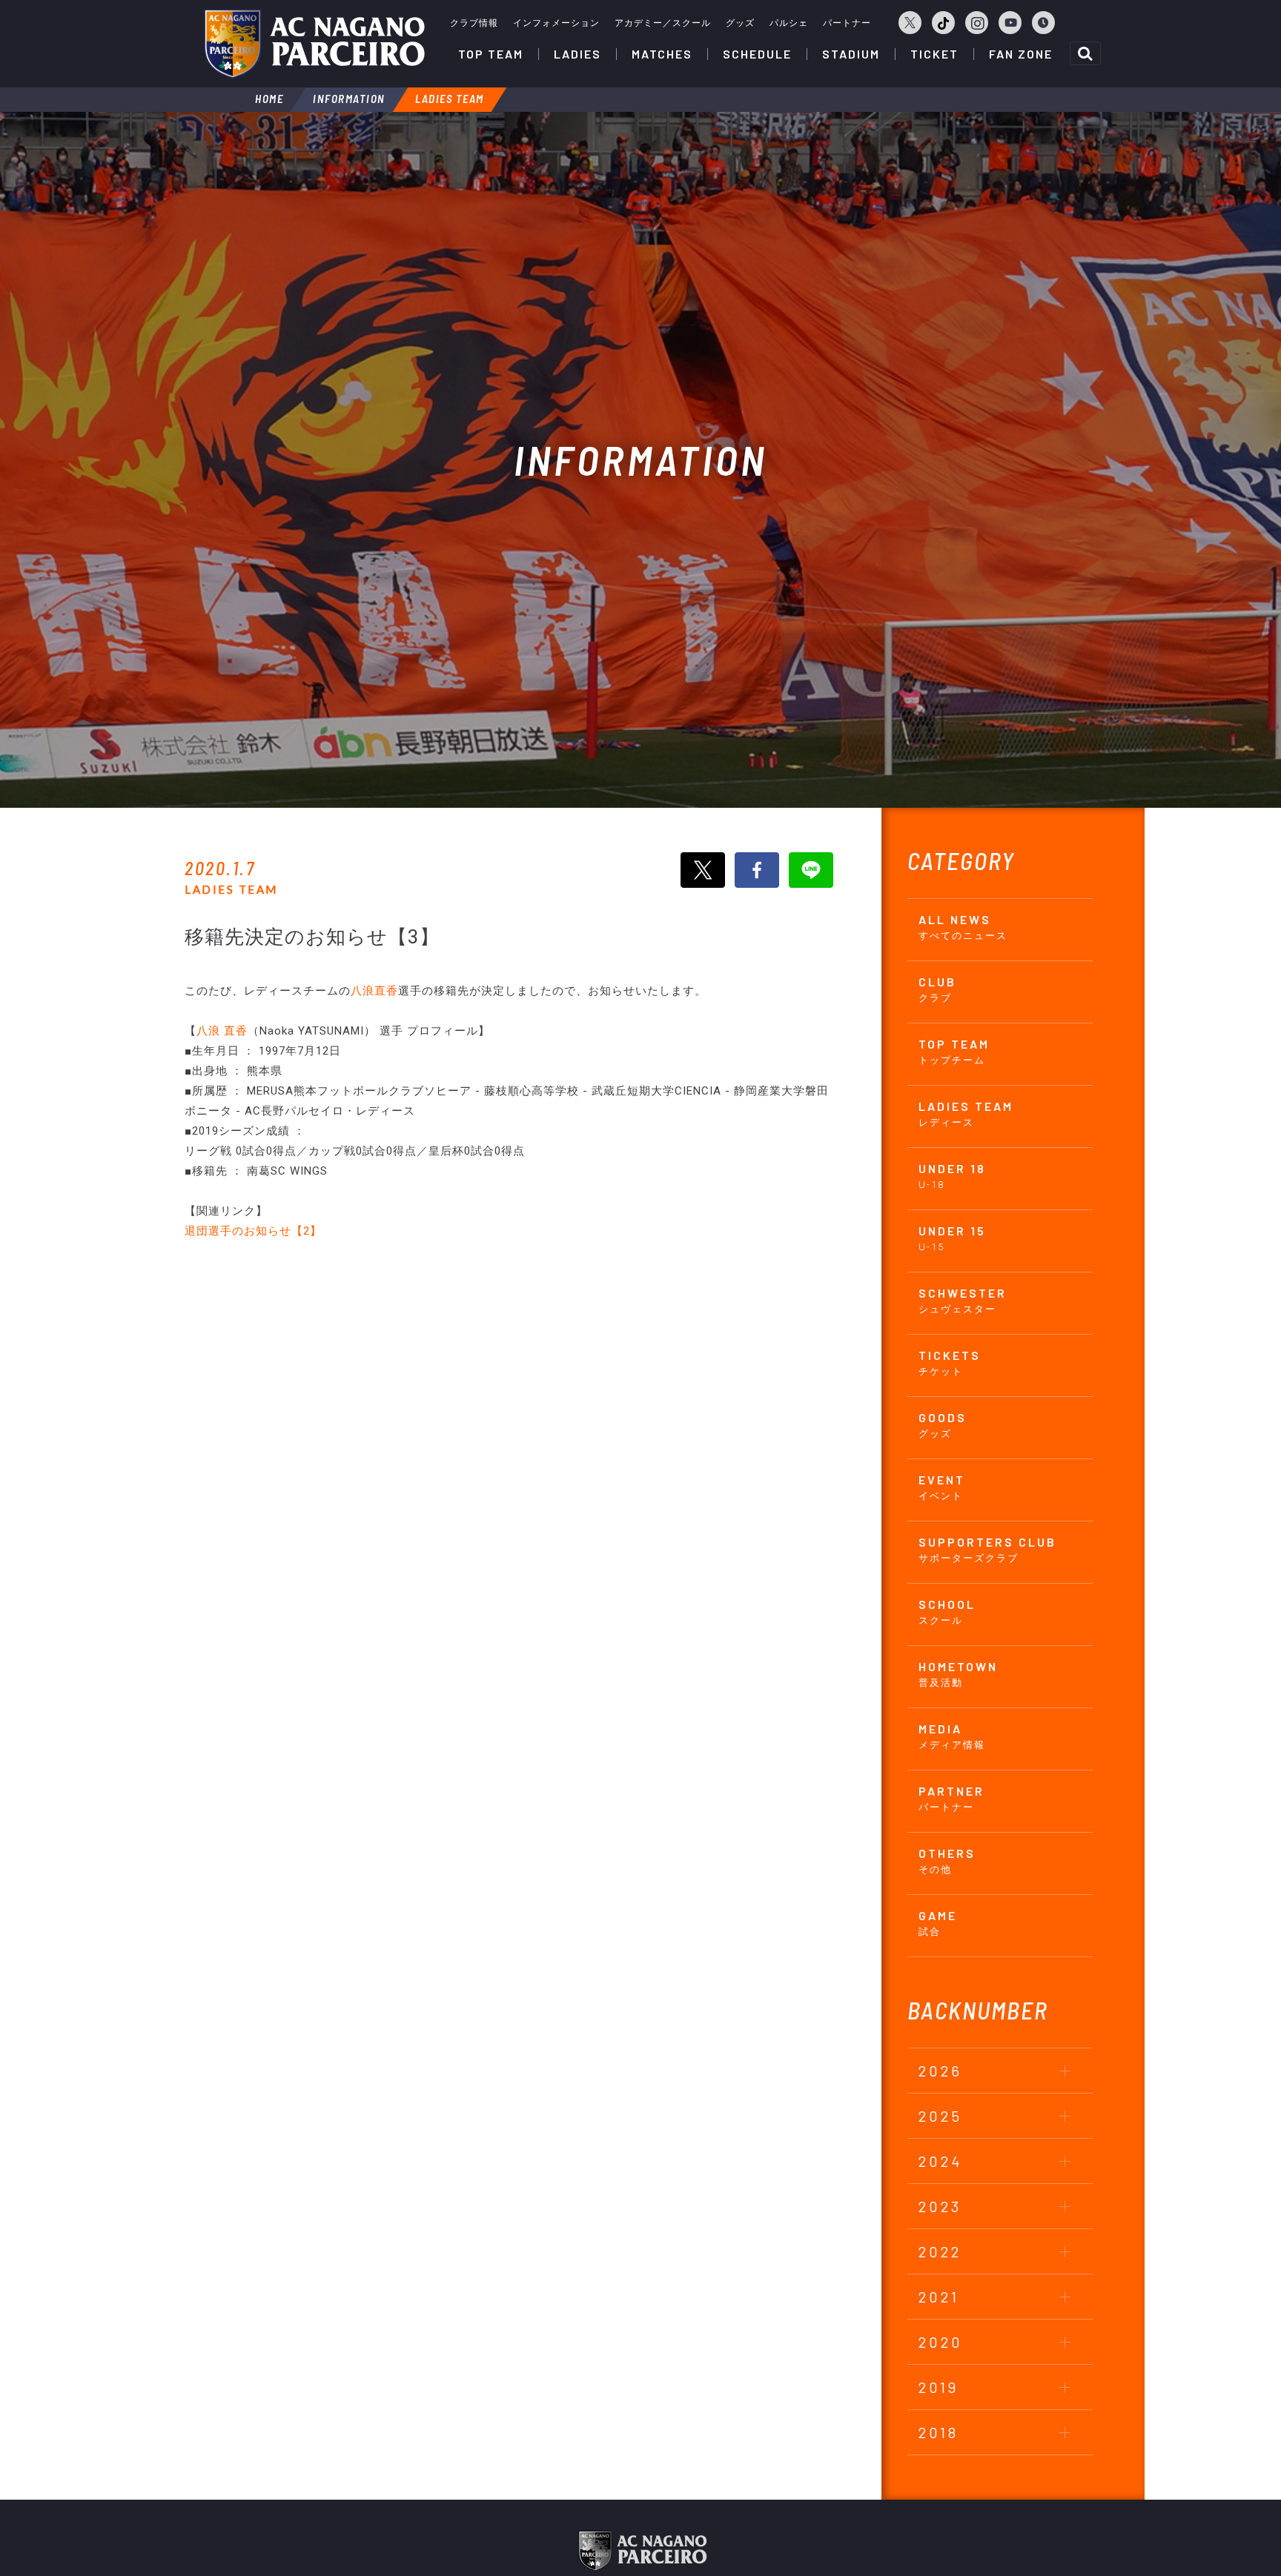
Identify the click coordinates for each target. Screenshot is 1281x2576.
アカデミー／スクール (663, 23)
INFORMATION (349, 99)
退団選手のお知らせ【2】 (253, 1231)
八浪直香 (374, 991)
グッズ (740, 23)
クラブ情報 (474, 23)
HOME (269, 99)
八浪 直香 (222, 1031)
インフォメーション (556, 23)
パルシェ (789, 23)
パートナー (847, 23)
